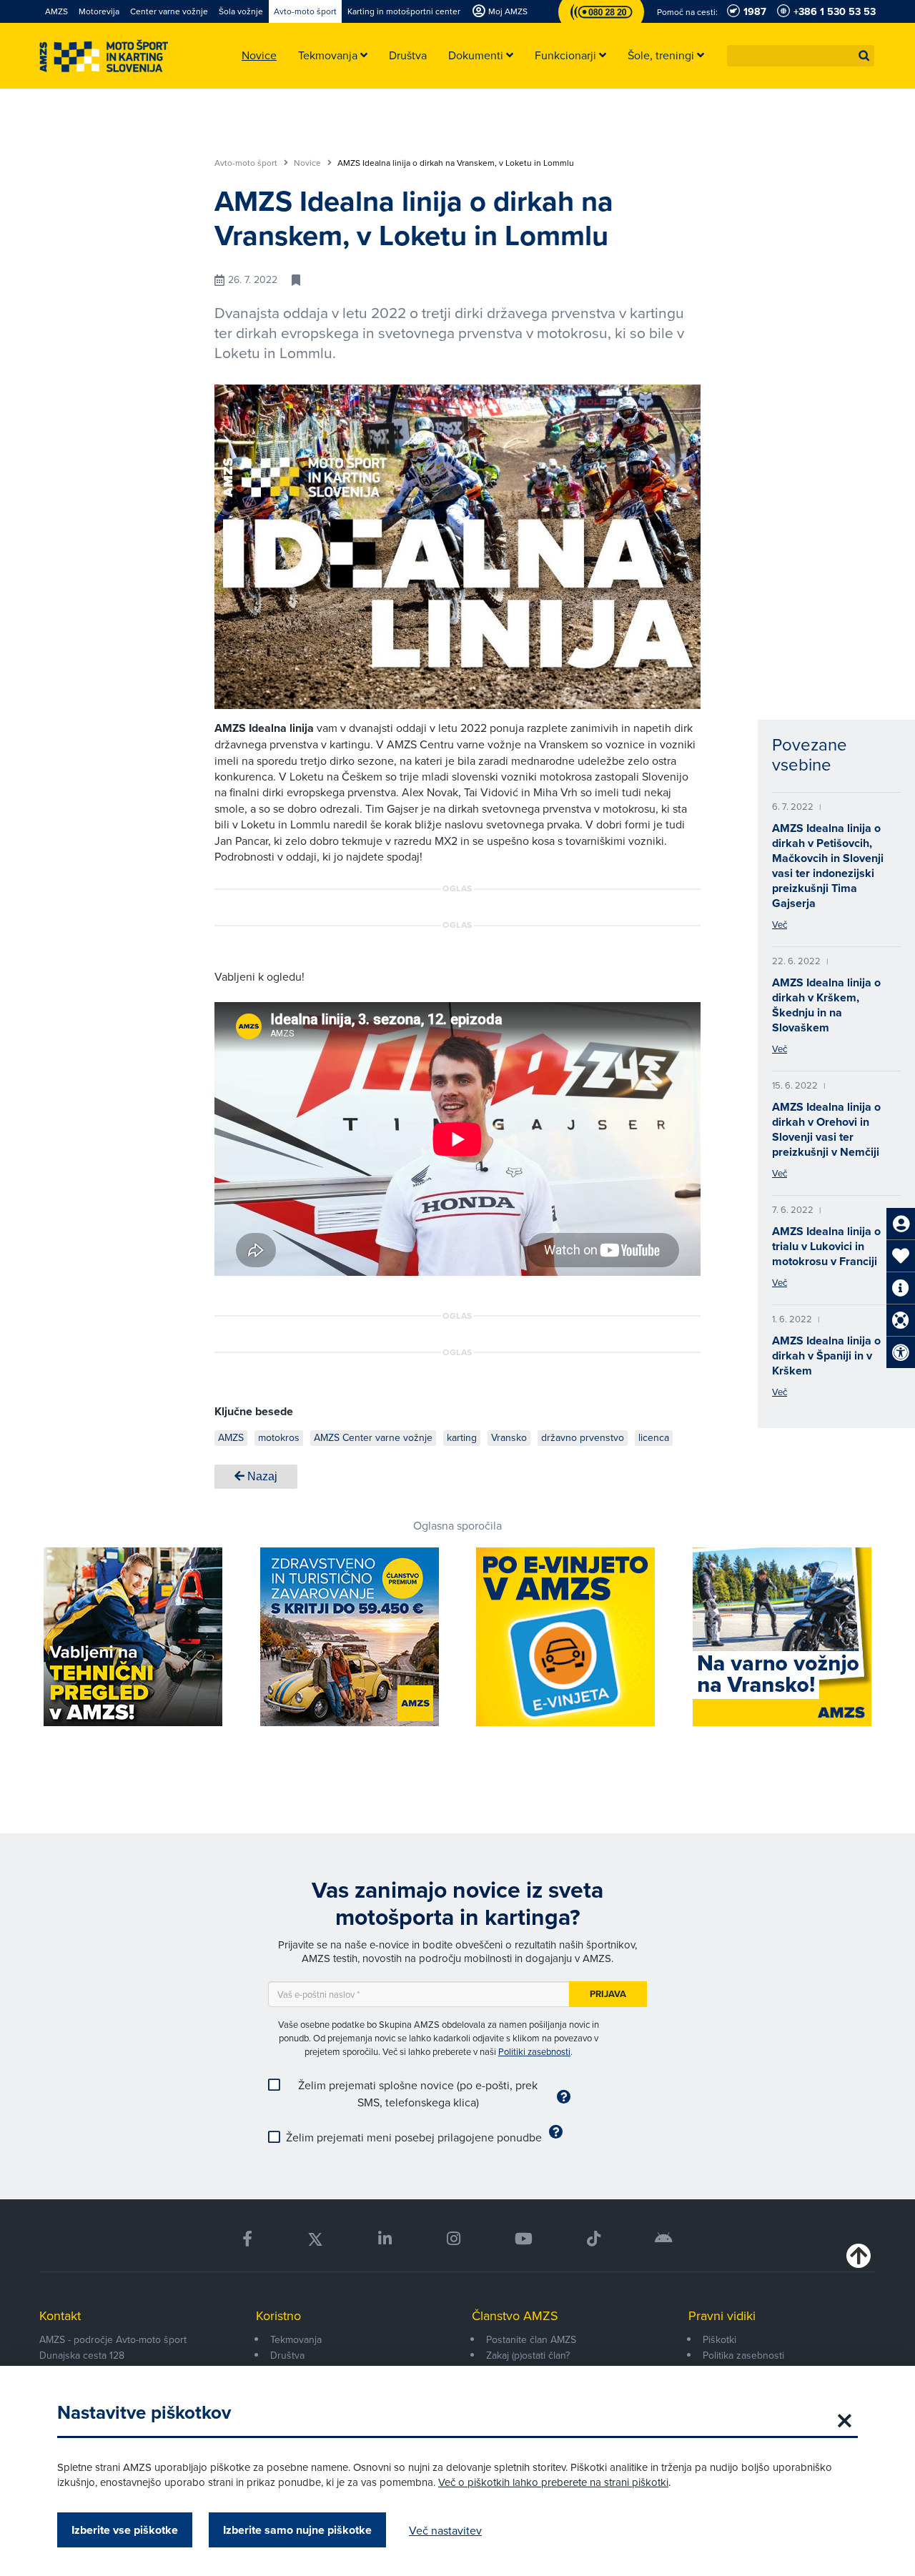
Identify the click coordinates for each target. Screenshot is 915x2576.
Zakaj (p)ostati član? (528, 2355)
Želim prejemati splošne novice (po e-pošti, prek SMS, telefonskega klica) (418, 2094)
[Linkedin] (385, 2239)
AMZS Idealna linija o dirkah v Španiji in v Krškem (826, 1356)
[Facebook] (247, 2239)
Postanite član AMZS (531, 2339)
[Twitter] (315, 2239)
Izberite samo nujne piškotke (297, 2530)
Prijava (608, 1994)
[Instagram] (453, 2239)
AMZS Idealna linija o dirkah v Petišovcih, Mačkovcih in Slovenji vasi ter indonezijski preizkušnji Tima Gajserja (828, 866)
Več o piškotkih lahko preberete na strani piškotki (553, 2482)
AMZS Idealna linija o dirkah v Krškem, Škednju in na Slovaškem (826, 1005)
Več (780, 924)
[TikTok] (594, 2239)
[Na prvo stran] (104, 56)
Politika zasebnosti (743, 2355)
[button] (864, 56)
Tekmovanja (296, 2339)
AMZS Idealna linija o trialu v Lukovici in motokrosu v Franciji (826, 1246)
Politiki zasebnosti (534, 2051)
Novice (308, 163)
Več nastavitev (445, 2530)
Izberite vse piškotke (125, 2530)
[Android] (664, 2239)
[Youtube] (524, 2239)
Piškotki (719, 2339)
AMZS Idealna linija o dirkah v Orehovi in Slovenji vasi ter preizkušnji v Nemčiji (826, 1129)
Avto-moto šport (247, 163)
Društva (287, 2355)
